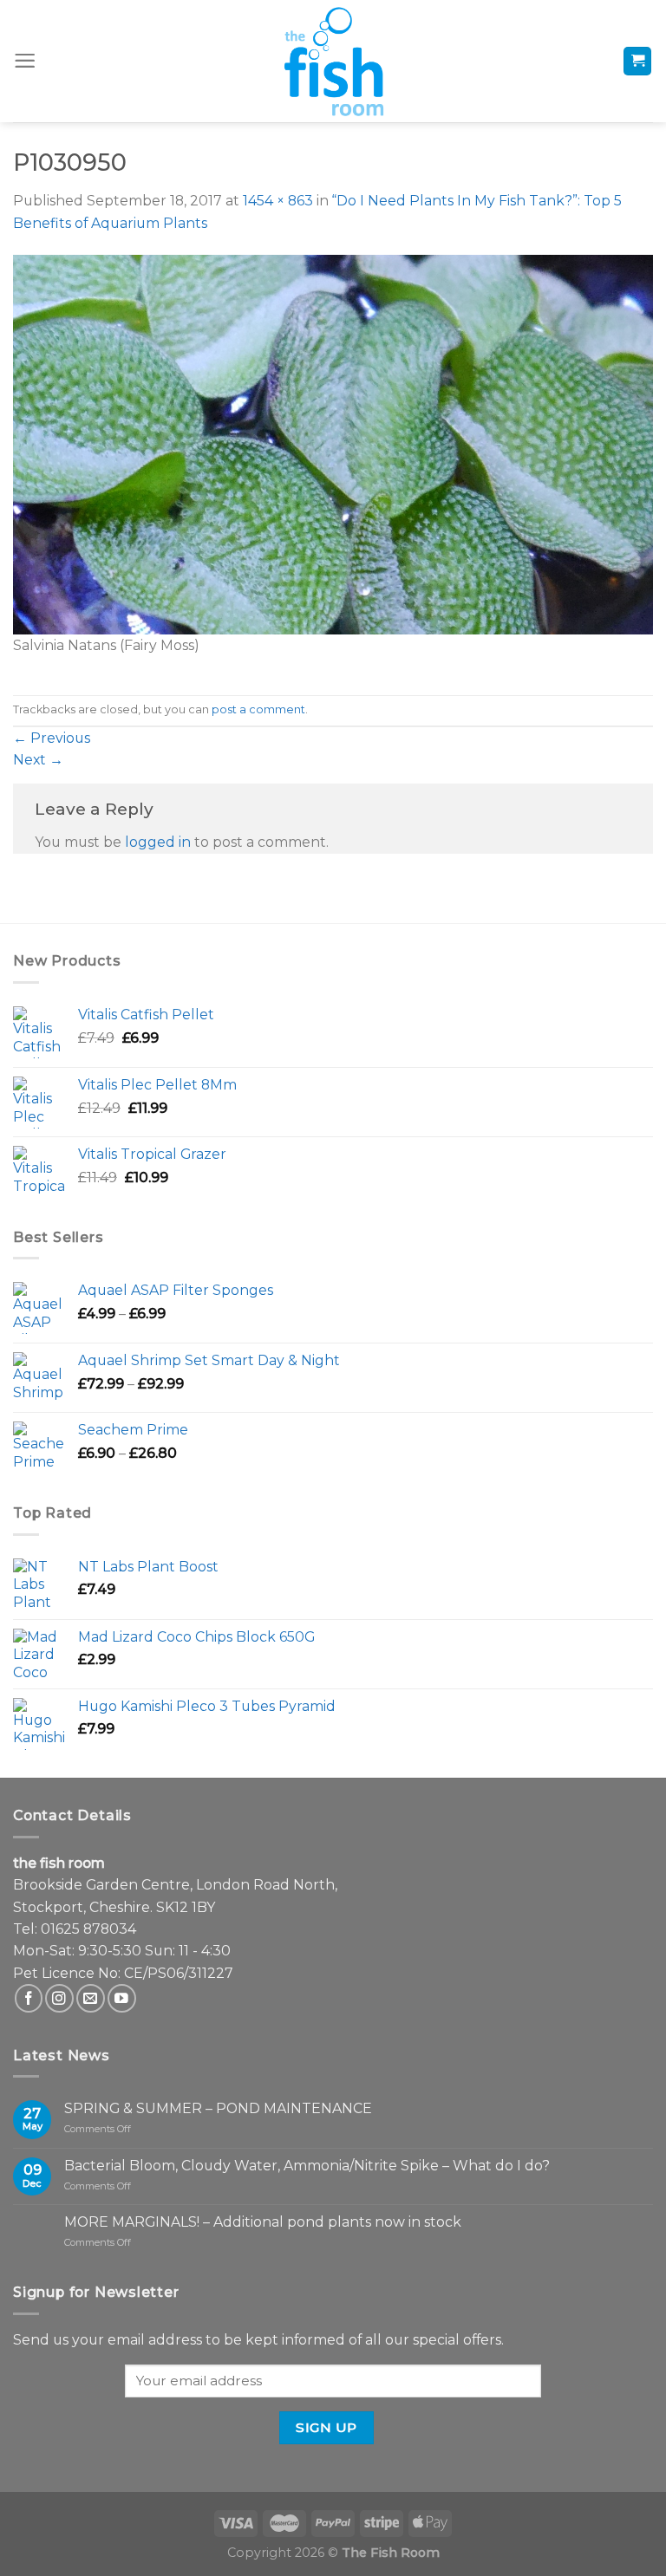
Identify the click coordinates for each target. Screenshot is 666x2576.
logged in (158, 842)
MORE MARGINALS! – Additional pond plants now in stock (263, 2222)
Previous (52, 738)
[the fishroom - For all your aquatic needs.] (333, 61)
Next (38, 760)
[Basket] (638, 61)
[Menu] (25, 61)
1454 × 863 (278, 201)
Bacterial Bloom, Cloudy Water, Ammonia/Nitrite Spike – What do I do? (307, 2166)
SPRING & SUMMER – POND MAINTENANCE (218, 2108)
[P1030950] (333, 443)
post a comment (258, 709)
